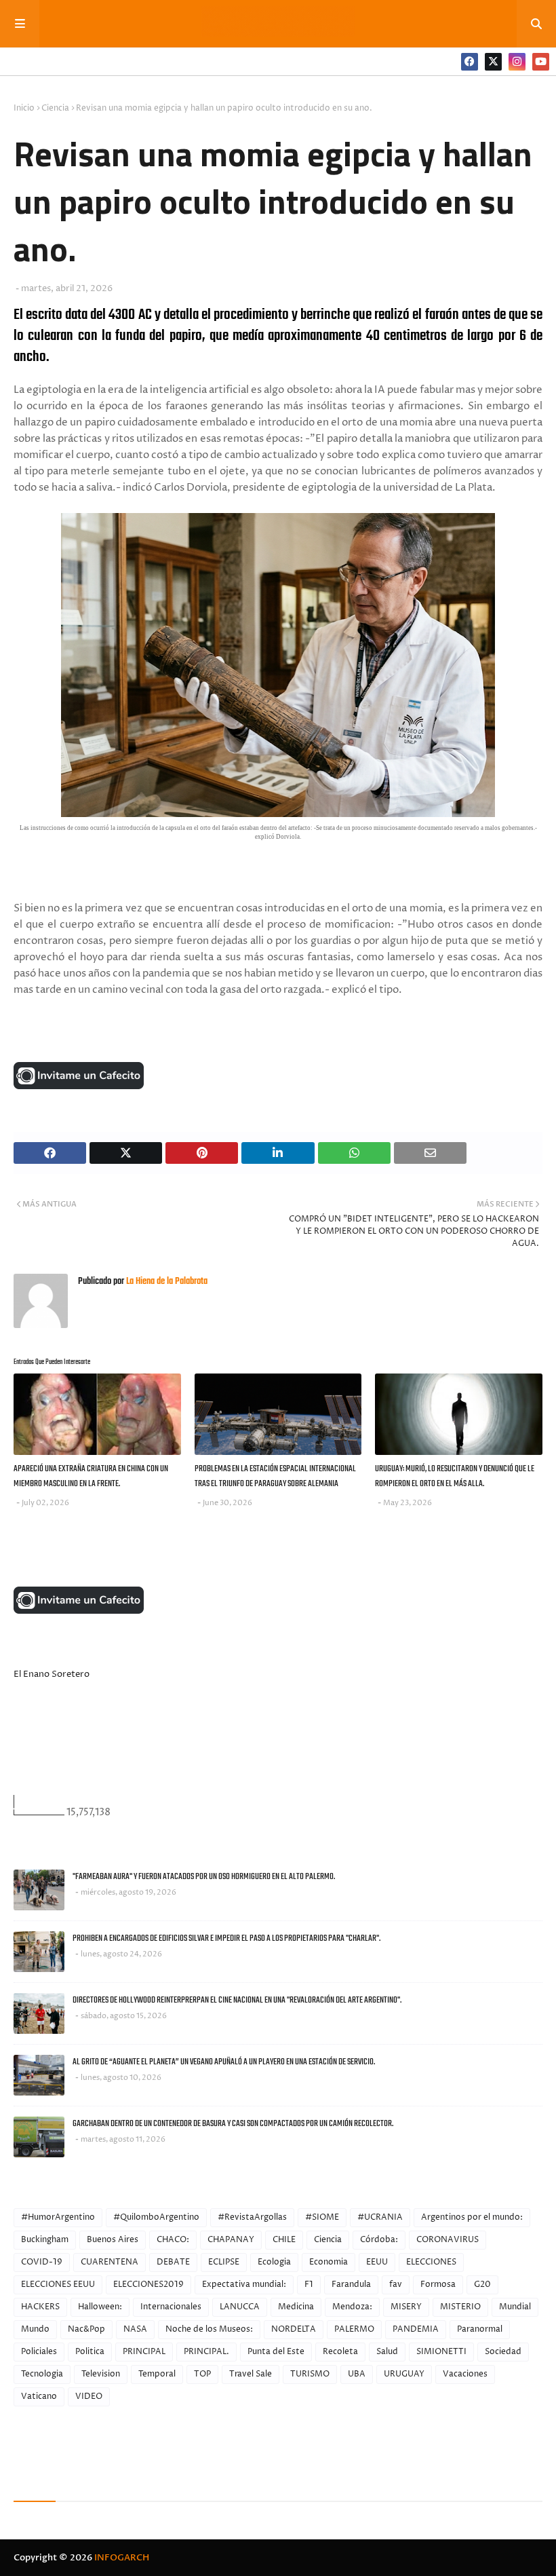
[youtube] (541, 62)
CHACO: (173, 2240)
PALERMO (354, 2329)
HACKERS (40, 2307)
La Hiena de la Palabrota (166, 1282)
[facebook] (470, 62)
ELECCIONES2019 (148, 2285)
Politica (90, 2352)
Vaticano (39, 2397)
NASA (135, 2329)
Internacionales (171, 2307)
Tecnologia (42, 2374)
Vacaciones (465, 2374)
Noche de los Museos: (209, 2329)
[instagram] (517, 62)
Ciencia (55, 108)
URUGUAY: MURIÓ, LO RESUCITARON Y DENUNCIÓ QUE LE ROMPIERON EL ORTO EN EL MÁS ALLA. (455, 1477)
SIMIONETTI (441, 2352)
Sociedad (503, 2352)
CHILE (284, 2240)
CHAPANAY (231, 2240)
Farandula (351, 2285)
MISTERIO (460, 2307)
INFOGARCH (122, 2558)
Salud (387, 2352)
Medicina (296, 2307)
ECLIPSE (224, 2262)
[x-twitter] (493, 62)
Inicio (24, 108)
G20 (482, 2285)
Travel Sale (251, 2374)
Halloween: (100, 2307)
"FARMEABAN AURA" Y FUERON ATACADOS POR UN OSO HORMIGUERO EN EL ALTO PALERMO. (204, 1877)
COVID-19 (42, 2262)
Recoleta (340, 2352)
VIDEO (89, 2397)
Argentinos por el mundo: (472, 2217)
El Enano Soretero (52, 1674)
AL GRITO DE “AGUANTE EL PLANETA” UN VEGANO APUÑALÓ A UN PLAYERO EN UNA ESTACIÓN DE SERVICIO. (224, 2062)
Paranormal (480, 2329)
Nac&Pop (86, 2329)
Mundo (35, 2329)
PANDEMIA (416, 2329)
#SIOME (322, 2217)
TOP (202, 2374)
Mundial (515, 2307)
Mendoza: (352, 2307)
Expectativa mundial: (244, 2285)
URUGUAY (404, 2374)
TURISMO (310, 2374)
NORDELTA (294, 2329)
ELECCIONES (431, 2262)
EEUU (377, 2262)
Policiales (39, 2352)
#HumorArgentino (58, 2217)
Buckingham (45, 2240)
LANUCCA (240, 2307)
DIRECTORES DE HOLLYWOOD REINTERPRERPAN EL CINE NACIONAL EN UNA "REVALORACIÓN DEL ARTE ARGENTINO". (237, 2000)
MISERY (406, 2307)
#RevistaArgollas (252, 2217)
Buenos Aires (113, 2240)
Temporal (157, 2374)
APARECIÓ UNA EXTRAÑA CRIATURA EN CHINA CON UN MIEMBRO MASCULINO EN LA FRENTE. (91, 1477)
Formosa (438, 2285)
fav (396, 2285)
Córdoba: (379, 2240)
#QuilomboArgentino (156, 2217)
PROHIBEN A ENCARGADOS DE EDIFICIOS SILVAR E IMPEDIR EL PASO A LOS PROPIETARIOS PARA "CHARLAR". (226, 1938)
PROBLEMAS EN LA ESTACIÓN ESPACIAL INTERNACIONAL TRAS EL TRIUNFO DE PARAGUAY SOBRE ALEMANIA (275, 1477)
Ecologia (274, 2262)
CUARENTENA (110, 2262)
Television (101, 2374)
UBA (357, 2374)
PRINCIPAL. (206, 2352)
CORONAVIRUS (448, 2240)
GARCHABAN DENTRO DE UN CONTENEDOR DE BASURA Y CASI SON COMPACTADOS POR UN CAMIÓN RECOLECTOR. (233, 2124)
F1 (309, 2285)
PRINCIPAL (144, 2352)
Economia (329, 2262)
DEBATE (173, 2262)
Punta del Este (276, 2352)
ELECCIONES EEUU (58, 2285)
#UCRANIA (380, 2217)
